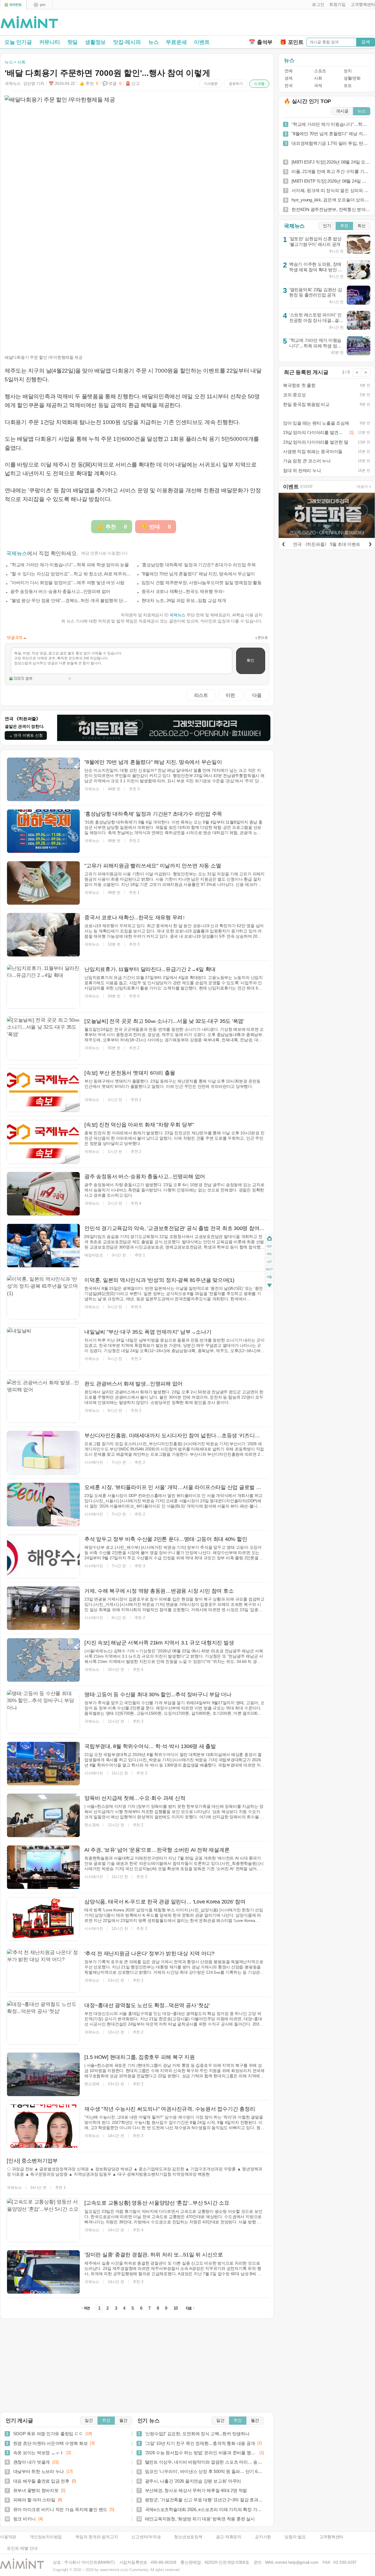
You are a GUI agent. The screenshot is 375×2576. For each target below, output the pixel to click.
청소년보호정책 (188, 2537)
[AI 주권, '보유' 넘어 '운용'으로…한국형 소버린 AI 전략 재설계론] (43, 1867)
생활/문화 (352, 78)
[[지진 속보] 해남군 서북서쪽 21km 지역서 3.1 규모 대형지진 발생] (43, 1660)
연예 (288, 71)
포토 (348, 86)
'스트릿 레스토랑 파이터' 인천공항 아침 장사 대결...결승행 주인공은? (316, 320)
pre (269, 1254)
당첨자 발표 (295, 2537)
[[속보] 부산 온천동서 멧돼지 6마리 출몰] (43, 1090)
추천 (344, 226)
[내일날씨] (43, 1349)
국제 (318, 86)
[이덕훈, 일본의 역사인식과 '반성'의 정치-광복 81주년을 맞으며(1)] (43, 1297)
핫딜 (73, 42)
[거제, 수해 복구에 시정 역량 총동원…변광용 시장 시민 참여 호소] (43, 1608)
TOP (269, 1246)
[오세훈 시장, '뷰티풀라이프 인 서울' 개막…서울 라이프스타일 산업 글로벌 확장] (43, 1505)
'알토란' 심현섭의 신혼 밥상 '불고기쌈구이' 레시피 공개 (315, 241)
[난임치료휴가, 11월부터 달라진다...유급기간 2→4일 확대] (43, 987)
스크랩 (259, 84)
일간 (89, 2420)
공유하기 (236, 84)
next (269, 1269)
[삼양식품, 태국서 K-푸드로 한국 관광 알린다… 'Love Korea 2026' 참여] (43, 1919)
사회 (318, 78)
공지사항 (263, 2537)
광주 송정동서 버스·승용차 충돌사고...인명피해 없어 (60, 591)
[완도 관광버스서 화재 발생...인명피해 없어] (43, 1401)
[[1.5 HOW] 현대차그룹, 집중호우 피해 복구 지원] (43, 2074)
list (269, 1261)
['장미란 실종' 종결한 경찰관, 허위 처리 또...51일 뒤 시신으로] (43, 2272)
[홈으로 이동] (29, 23)
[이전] (283, 543)
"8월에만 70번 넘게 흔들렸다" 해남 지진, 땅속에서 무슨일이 (198, 574)
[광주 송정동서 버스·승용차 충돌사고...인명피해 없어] (43, 1194)
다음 (257, 695)
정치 (348, 71)
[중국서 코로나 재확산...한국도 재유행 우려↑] (43, 935)
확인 (250, 660)
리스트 (201, 695)
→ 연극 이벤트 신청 (26, 735)
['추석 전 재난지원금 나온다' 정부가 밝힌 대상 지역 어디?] (43, 1971)
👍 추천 (89, 84)
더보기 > (364, 487)
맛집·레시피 (127, 42)
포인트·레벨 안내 (22, 2548)
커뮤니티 (50, 42)
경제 (288, 78)
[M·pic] (40, 5)
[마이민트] (13, 5)
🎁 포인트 (292, 42)
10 (176, 2308)
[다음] (370, 543)
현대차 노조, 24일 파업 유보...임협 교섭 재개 (184, 600)
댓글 (269, 1278)
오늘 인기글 (18, 42)
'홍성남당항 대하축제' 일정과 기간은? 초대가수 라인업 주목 (199, 565)
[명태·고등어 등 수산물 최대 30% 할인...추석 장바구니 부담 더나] (43, 1712)
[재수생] (43, 2126)
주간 (106, 2420)
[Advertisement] (306, 24)
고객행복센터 (331, 2537)
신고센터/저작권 (146, 2537)
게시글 (342, 111)
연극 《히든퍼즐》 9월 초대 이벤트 (327, 544)
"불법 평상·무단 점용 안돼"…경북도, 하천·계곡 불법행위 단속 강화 (71, 600)
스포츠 (320, 71)
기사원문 (211, 84)
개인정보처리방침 (46, 2537)
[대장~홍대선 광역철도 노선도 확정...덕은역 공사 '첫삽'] (43, 2023)
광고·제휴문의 (229, 2537)
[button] (317, 5)
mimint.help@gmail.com (297, 2562)
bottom (269, 1286)
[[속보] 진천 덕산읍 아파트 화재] (43, 1142)
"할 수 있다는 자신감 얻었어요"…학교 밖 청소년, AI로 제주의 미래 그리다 (71, 574)
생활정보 (95, 42)
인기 (327, 226)
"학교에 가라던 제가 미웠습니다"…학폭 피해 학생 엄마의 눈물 (70, 565)
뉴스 (154, 42)
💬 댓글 (112, 84)
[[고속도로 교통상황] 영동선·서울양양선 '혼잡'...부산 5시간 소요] (43, 2220)
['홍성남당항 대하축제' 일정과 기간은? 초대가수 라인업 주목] (43, 831)
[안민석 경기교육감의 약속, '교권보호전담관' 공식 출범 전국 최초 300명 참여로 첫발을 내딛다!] (43, 1246)
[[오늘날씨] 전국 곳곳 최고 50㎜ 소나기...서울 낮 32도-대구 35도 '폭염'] (43, 1038)
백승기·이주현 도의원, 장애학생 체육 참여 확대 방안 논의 (316, 270)
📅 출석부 (261, 42)
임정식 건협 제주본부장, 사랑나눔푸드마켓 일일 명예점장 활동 (202, 583)
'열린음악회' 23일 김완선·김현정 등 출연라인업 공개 (316, 292)
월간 (123, 2420)
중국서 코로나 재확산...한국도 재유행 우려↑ (183, 591)
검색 (366, 42)
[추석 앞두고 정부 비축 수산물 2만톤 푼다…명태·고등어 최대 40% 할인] (43, 1556)
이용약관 (8, 2537)
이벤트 (202, 42)
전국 (288, 86)
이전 (230, 695)
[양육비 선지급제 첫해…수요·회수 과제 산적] (43, 1815)
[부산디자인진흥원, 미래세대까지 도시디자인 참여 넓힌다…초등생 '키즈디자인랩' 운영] (43, 1453)
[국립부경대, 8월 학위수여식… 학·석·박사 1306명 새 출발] (43, 1764)
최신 (362, 226)
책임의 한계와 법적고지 (97, 2537)
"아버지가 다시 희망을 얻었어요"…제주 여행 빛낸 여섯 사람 (67, 583)
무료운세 (176, 42)
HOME (269, 1238)
